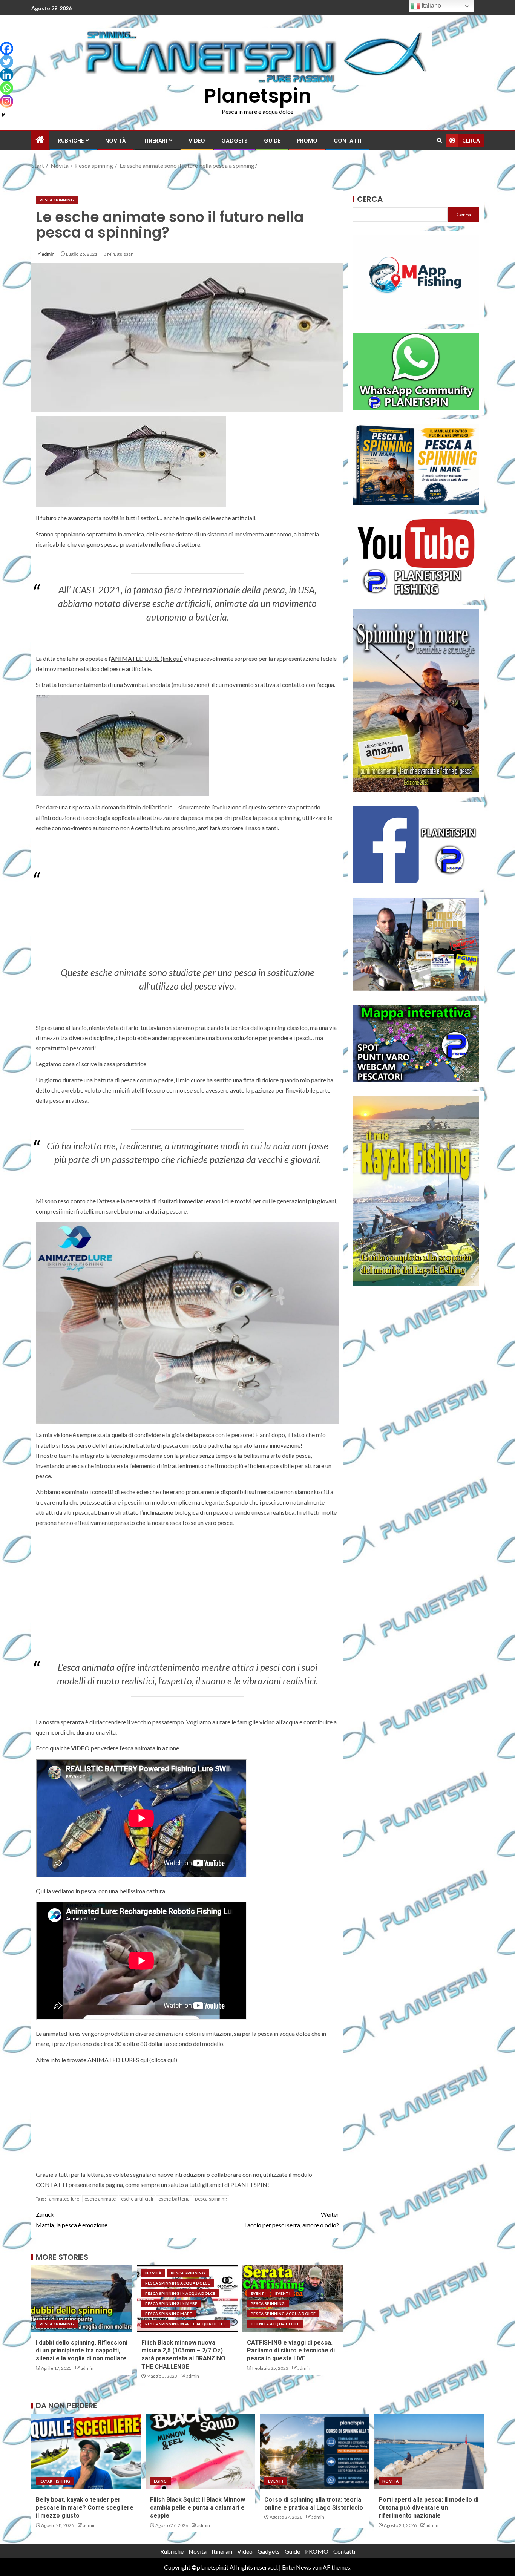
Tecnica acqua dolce (275, 2324)
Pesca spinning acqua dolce (178, 2283)
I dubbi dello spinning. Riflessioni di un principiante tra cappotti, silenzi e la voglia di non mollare (82, 2351)
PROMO (307, 141)
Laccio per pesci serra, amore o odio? (292, 2219)
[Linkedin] (7, 75)
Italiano (431, 5)
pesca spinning (211, 2199)
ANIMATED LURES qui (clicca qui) (132, 2060)
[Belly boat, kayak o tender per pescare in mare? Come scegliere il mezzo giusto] (86, 2452)
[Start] (40, 140)
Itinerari (155, 141)
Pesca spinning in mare (171, 2303)
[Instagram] (7, 101)
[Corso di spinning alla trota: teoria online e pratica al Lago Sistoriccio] (315, 2452)
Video (197, 141)
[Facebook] (7, 48)
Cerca (370, 199)
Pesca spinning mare (169, 2314)
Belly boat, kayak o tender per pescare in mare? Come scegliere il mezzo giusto (85, 2508)
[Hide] (3, 115)
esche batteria (174, 2199)
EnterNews (297, 2567)
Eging (160, 2481)
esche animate (100, 2199)
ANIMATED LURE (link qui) (147, 658)
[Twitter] (7, 62)
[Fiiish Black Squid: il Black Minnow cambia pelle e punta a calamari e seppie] (200, 2452)
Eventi (258, 2293)
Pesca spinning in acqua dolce (180, 2293)
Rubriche (71, 141)
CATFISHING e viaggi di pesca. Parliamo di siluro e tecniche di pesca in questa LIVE (291, 2351)
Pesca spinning (57, 200)
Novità (116, 141)
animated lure (64, 2199)
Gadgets (235, 141)
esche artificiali (137, 2199)
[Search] (439, 140)
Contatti (348, 141)
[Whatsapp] (7, 88)
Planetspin (258, 96)
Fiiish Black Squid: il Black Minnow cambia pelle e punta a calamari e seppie (198, 2508)
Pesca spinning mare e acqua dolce (186, 2324)
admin (48, 254)
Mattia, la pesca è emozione (72, 2219)
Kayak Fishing (55, 2481)
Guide (272, 141)
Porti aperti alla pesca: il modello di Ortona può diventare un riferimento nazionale (428, 2508)
